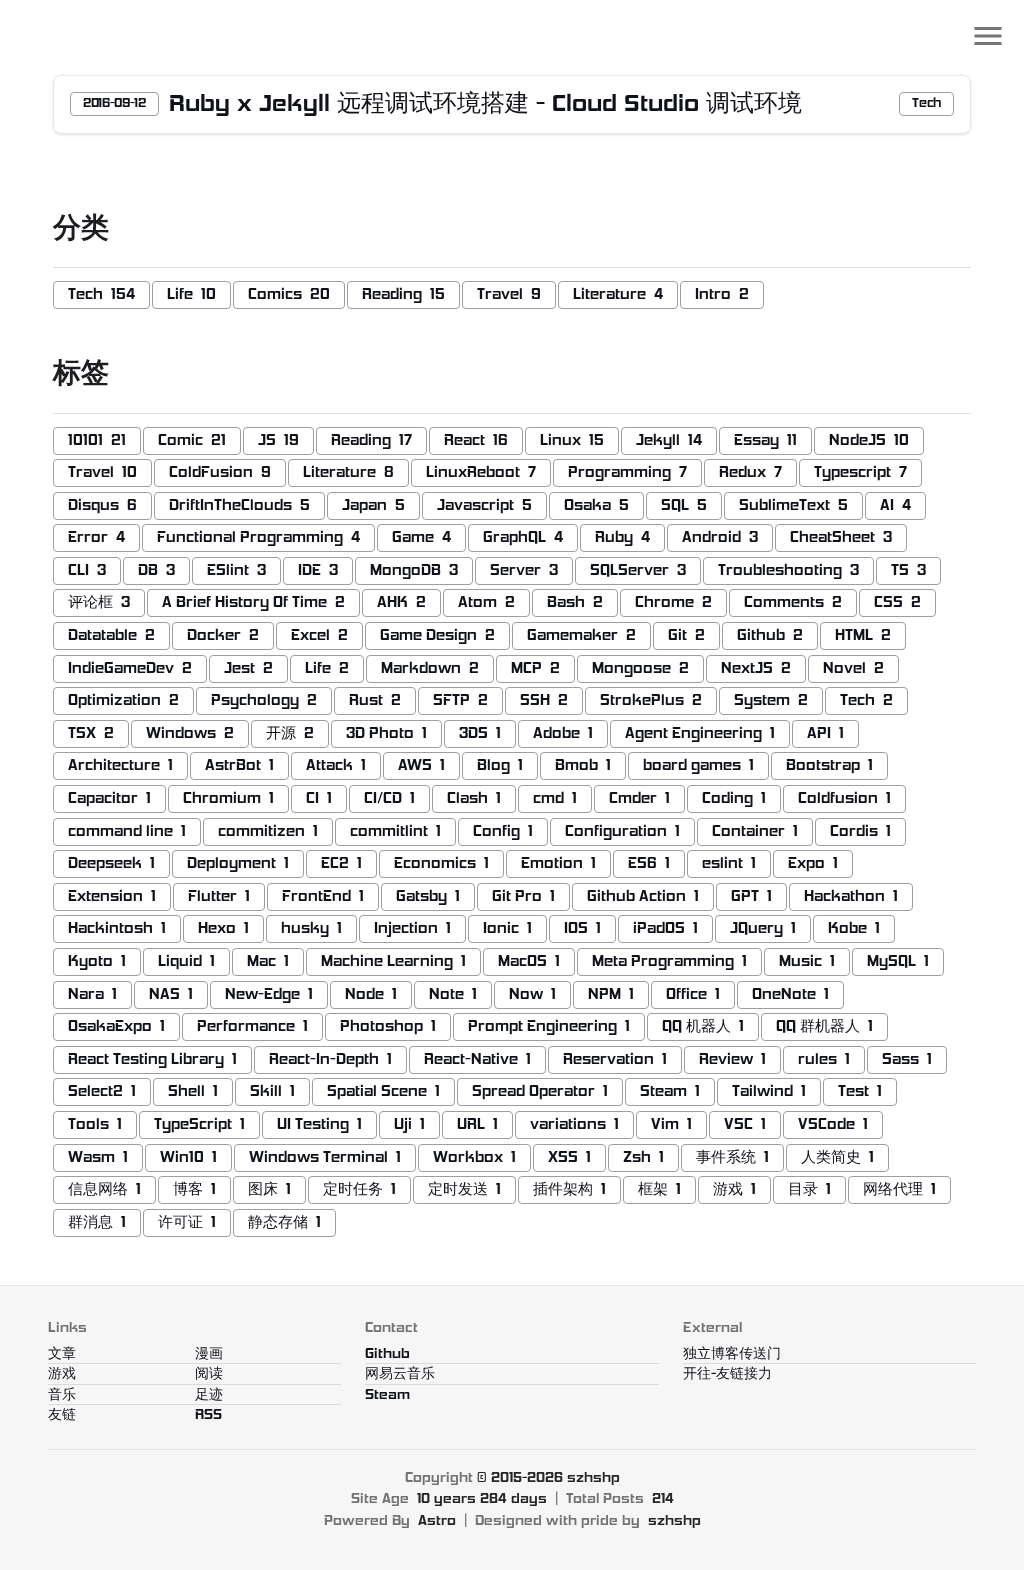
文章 (62, 1354)
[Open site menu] (988, 36)
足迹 (209, 1395)
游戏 (62, 1374)
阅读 (209, 1374)
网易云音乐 (400, 1374)
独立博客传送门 (732, 1354)
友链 (62, 1415)
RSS (208, 1415)
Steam (387, 1395)
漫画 (209, 1354)
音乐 (62, 1395)
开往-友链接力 (727, 1374)
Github (387, 1354)
